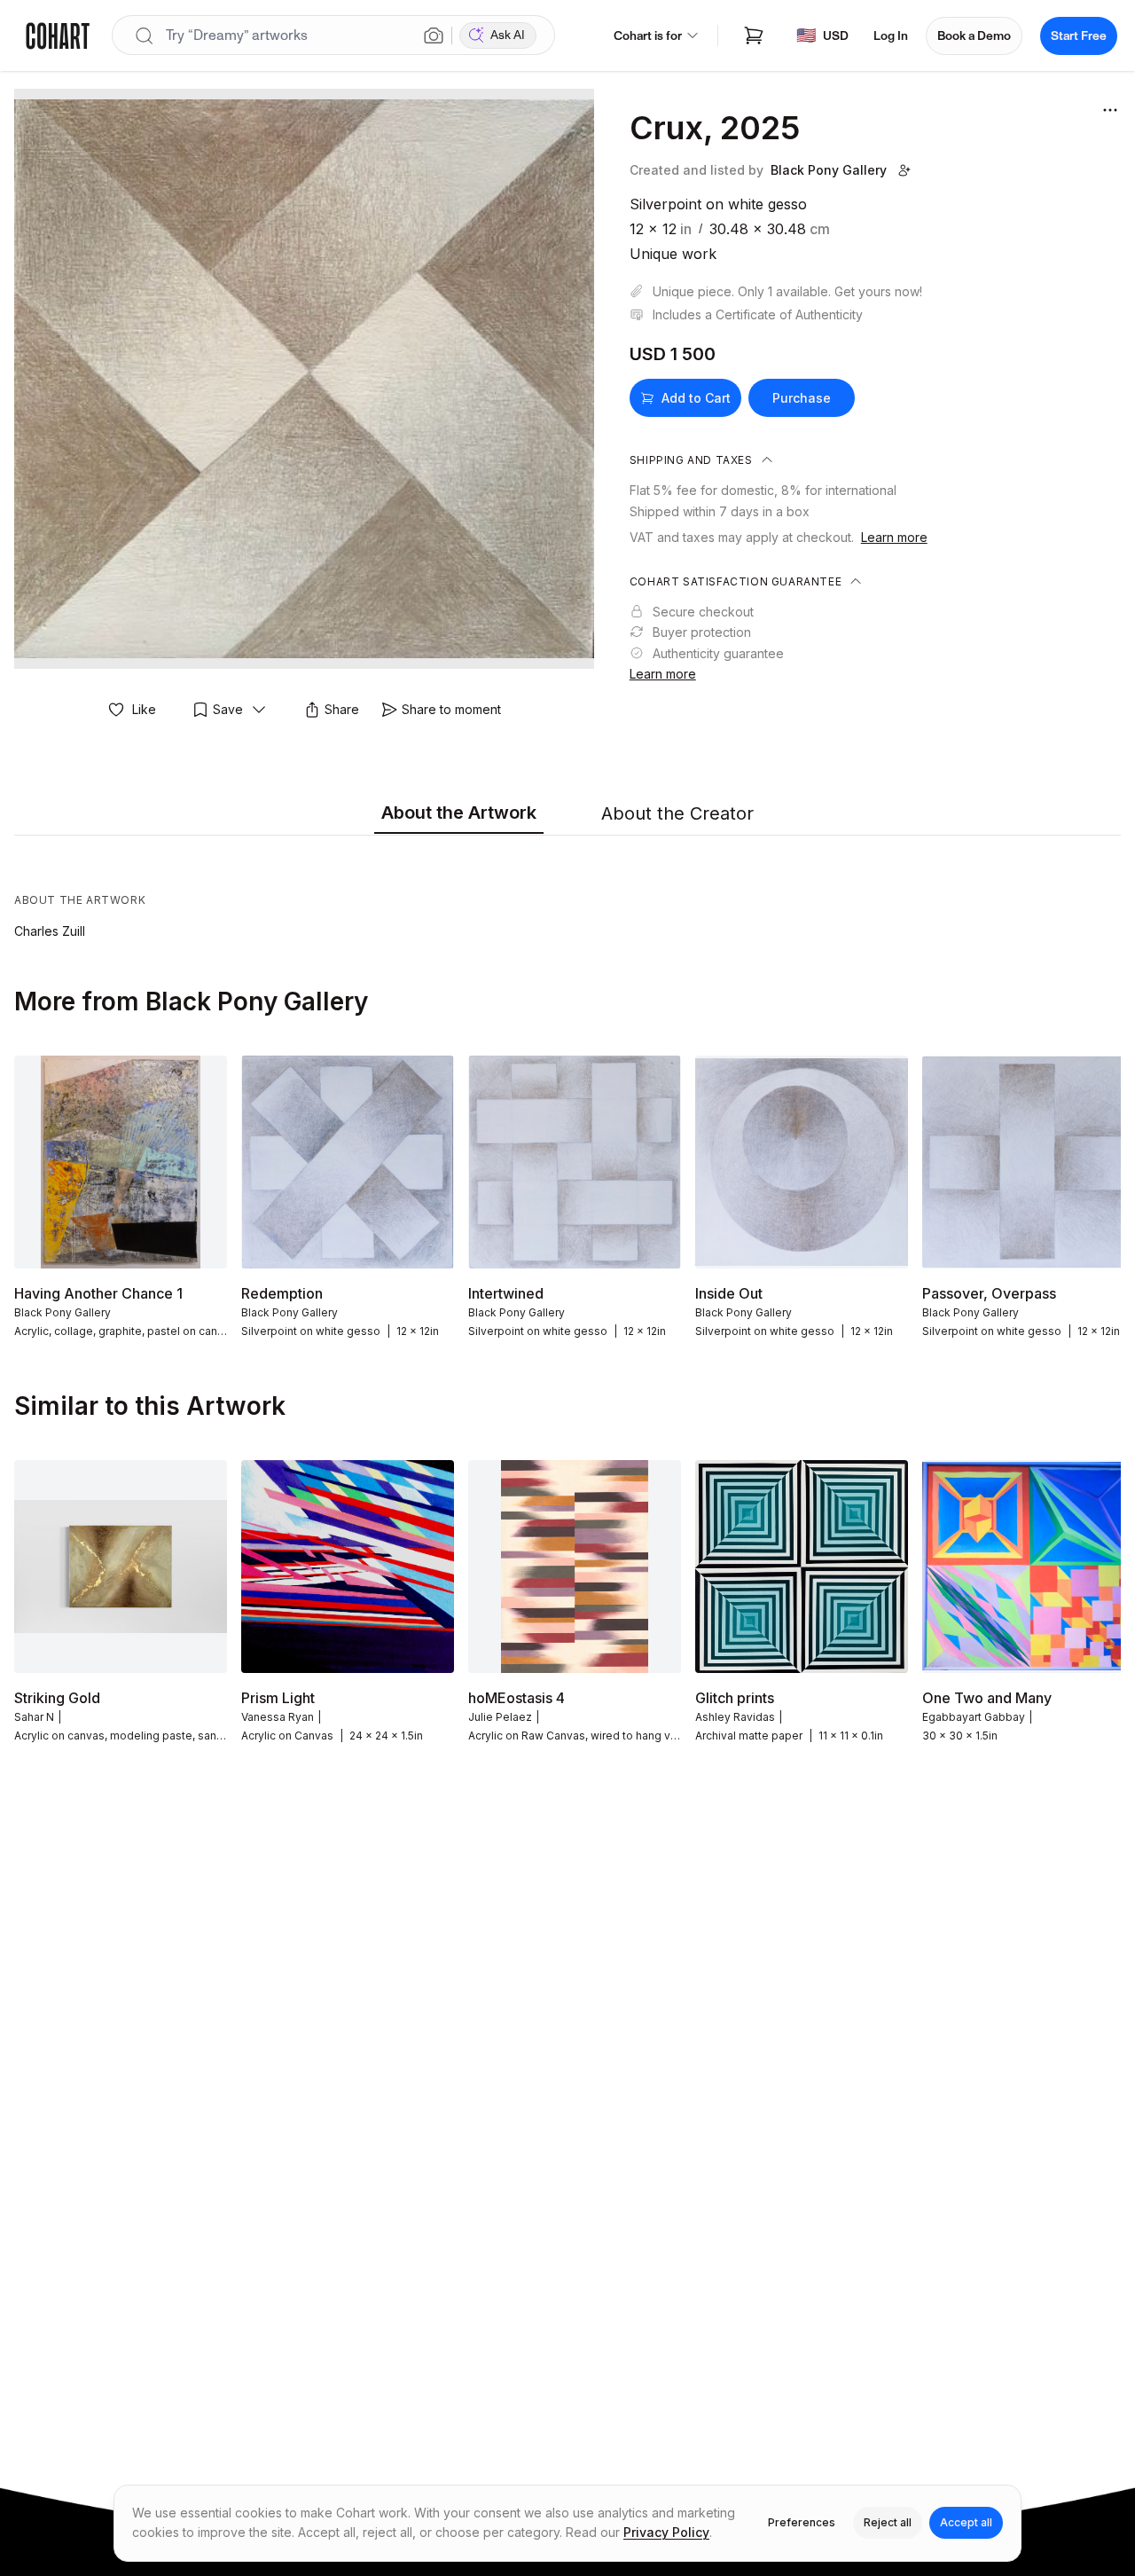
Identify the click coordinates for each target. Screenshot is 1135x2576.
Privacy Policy (666, 2532)
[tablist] (567, 814)
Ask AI (508, 35)
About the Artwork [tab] (459, 813)
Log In (891, 36)
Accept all (966, 2522)
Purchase (802, 398)
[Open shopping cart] (754, 35)
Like (144, 709)
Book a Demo (974, 36)
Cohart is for (648, 36)
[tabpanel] (567, 891)
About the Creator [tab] (677, 813)
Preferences (802, 2522)
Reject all (888, 2522)
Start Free (1079, 36)
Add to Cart (696, 398)
